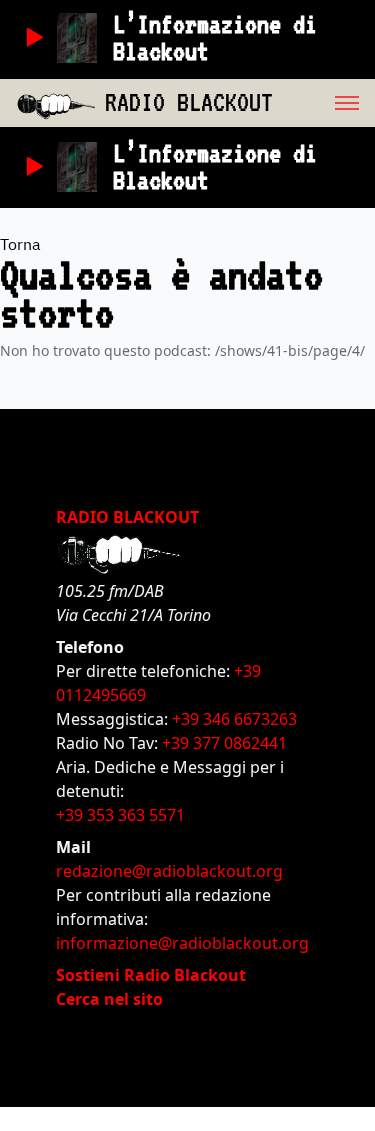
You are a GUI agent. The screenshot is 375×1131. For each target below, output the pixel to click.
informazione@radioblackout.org (182, 943)
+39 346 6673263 (234, 719)
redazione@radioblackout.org (169, 871)
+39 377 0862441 (224, 743)
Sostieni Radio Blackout (151, 975)
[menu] (324, 103)
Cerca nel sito (109, 999)
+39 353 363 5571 (120, 815)
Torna (20, 244)
